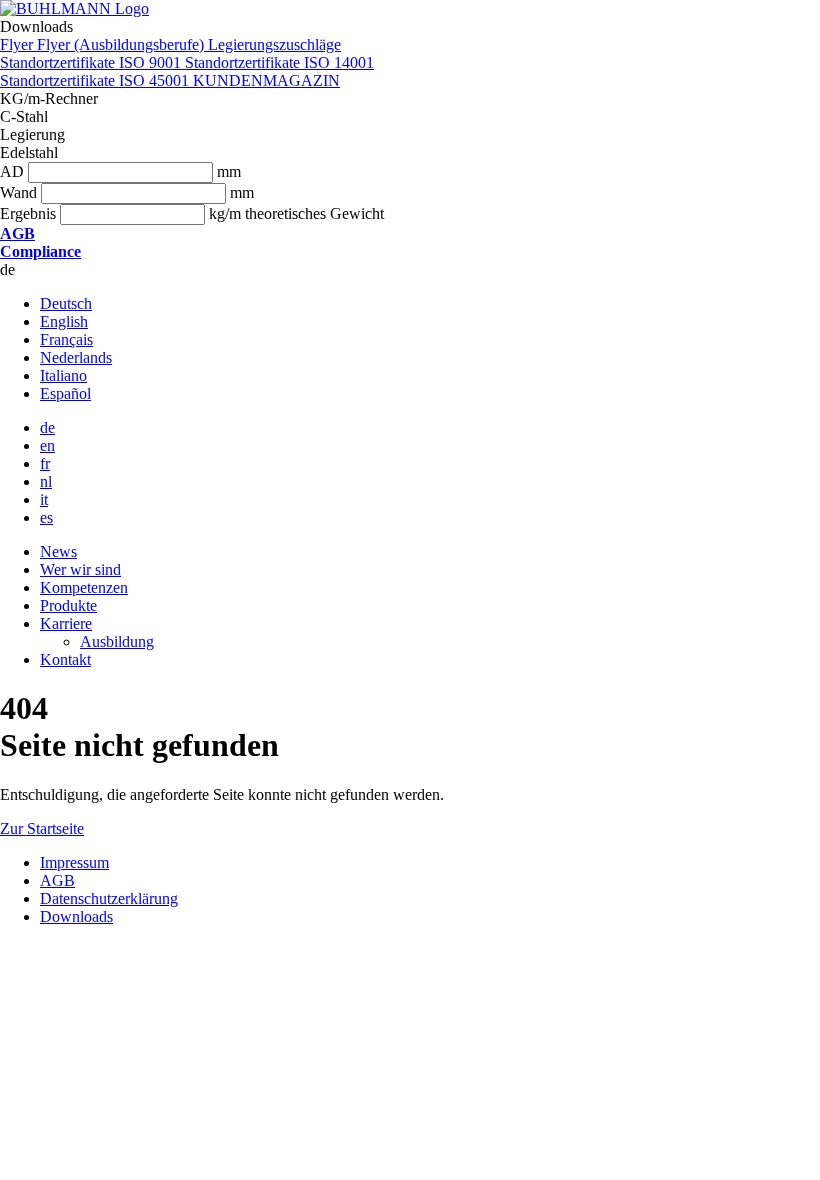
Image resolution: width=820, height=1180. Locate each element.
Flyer (18, 44)
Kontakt (65, 659)
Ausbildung (117, 641)
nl (46, 481)
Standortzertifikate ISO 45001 (96, 80)
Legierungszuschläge (274, 44)
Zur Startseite (42, 828)
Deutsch (66, 303)
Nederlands (76, 357)
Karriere (66, 623)
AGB (57, 880)
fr (45, 463)
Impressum (74, 862)
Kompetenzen (84, 587)
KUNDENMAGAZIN (266, 80)
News (58, 551)
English (64, 321)
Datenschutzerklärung (109, 898)
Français (66, 339)
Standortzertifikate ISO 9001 (92, 62)
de (47, 427)
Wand (18, 192)
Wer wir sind (80, 569)
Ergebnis (28, 213)
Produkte (68, 605)
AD (12, 171)
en (47, 445)
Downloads (76, 916)
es (46, 517)
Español (65, 393)
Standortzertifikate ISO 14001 (279, 62)
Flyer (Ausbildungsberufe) (122, 44)
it (44, 499)
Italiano (63, 375)
